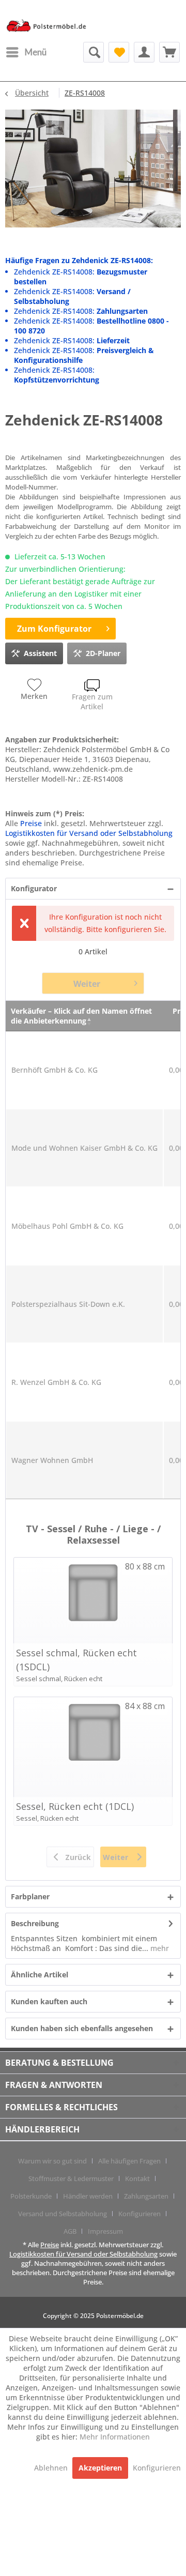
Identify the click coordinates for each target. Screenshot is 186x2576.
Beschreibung (35, 1923)
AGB (70, 2231)
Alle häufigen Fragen (129, 2161)
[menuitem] (26, 52)
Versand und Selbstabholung (63, 2214)
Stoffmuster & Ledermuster (71, 2178)
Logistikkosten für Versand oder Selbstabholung (89, 833)
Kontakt (137, 2178)
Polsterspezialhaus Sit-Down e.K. (68, 1304)
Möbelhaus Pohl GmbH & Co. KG (67, 1226)
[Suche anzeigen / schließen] (94, 52)
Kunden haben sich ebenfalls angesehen (82, 2028)
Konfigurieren (139, 2214)
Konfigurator (34, 888)
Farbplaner (30, 1896)
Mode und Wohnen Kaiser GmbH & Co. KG (84, 1148)
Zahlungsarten (146, 2196)
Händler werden (88, 2196)
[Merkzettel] (119, 52)
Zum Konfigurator (54, 629)
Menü (36, 52)
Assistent (40, 653)
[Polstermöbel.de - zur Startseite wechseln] (49, 28)
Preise (31, 823)
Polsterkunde (31, 2196)
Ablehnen (52, 2468)
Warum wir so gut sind (52, 2161)
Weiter (87, 984)
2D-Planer (103, 653)
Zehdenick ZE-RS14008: (81, 311)
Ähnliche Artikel (40, 1975)
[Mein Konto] (144, 52)
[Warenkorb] (169, 52)
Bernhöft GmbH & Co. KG (55, 1070)
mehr (159, 1948)
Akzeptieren (100, 2468)
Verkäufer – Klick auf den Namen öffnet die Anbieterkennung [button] (81, 1016)
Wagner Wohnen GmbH (52, 1460)
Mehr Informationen (115, 2437)
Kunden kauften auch (49, 2001)
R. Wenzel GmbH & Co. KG (56, 1382)
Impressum (105, 2231)
